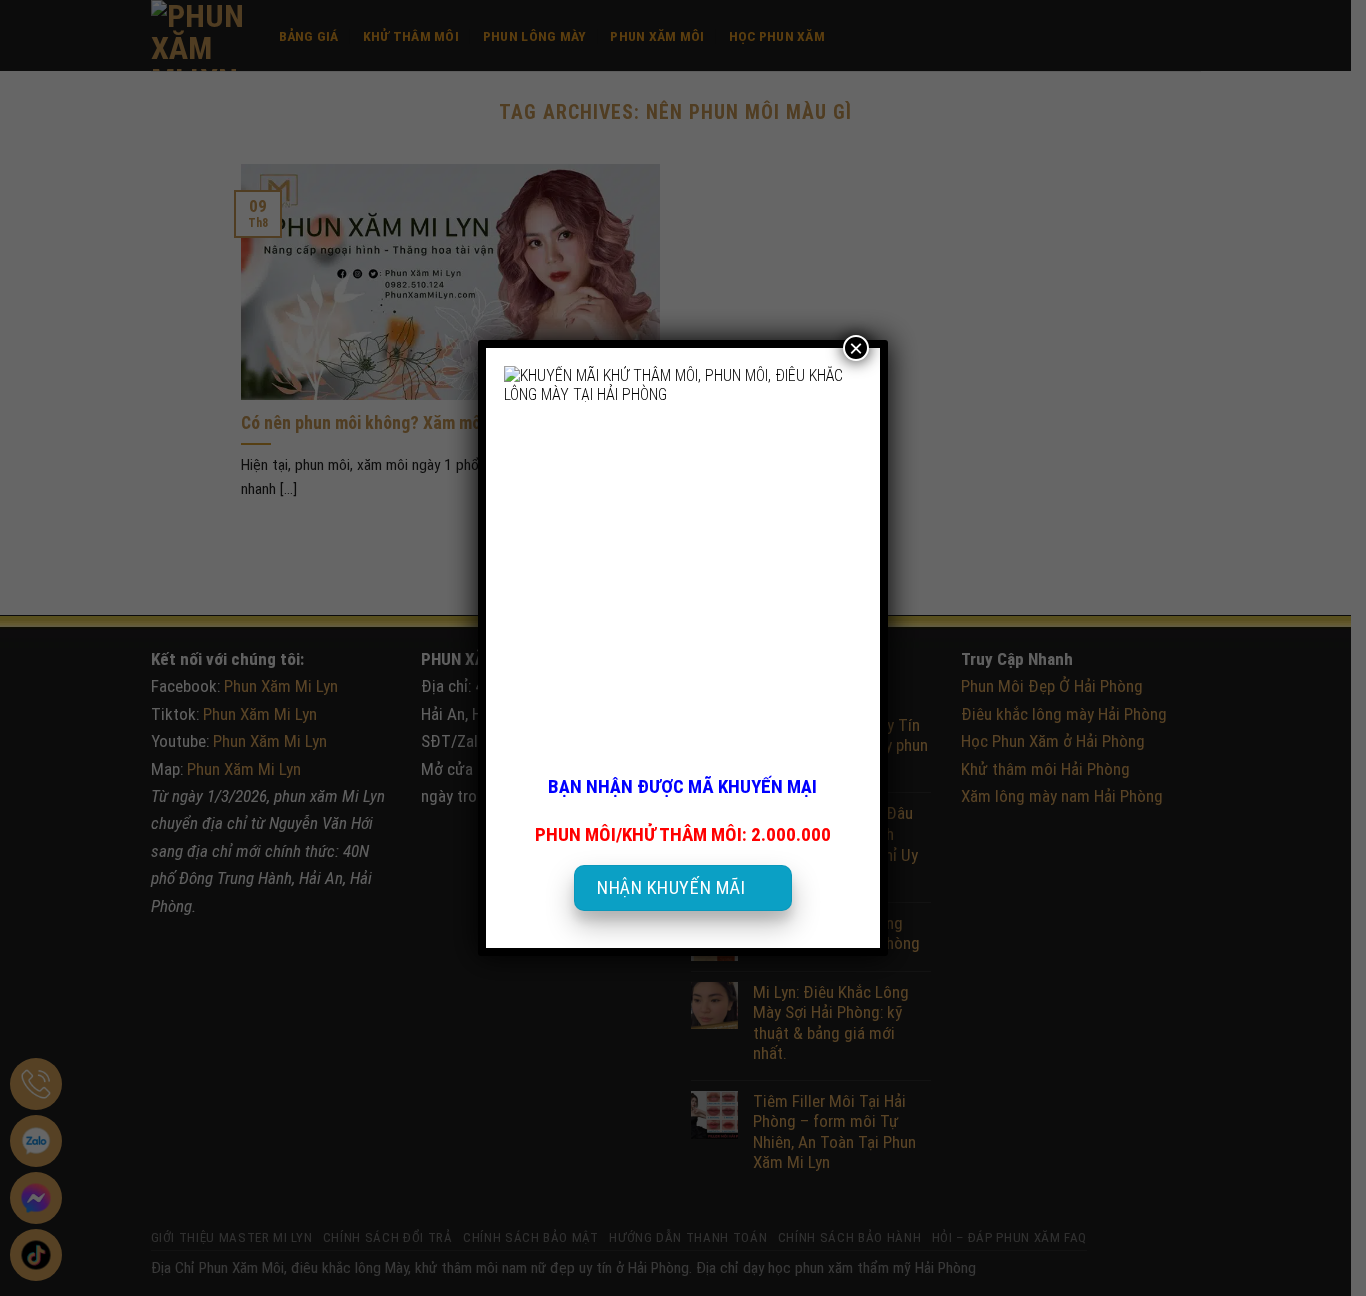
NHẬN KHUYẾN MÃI (671, 887)
